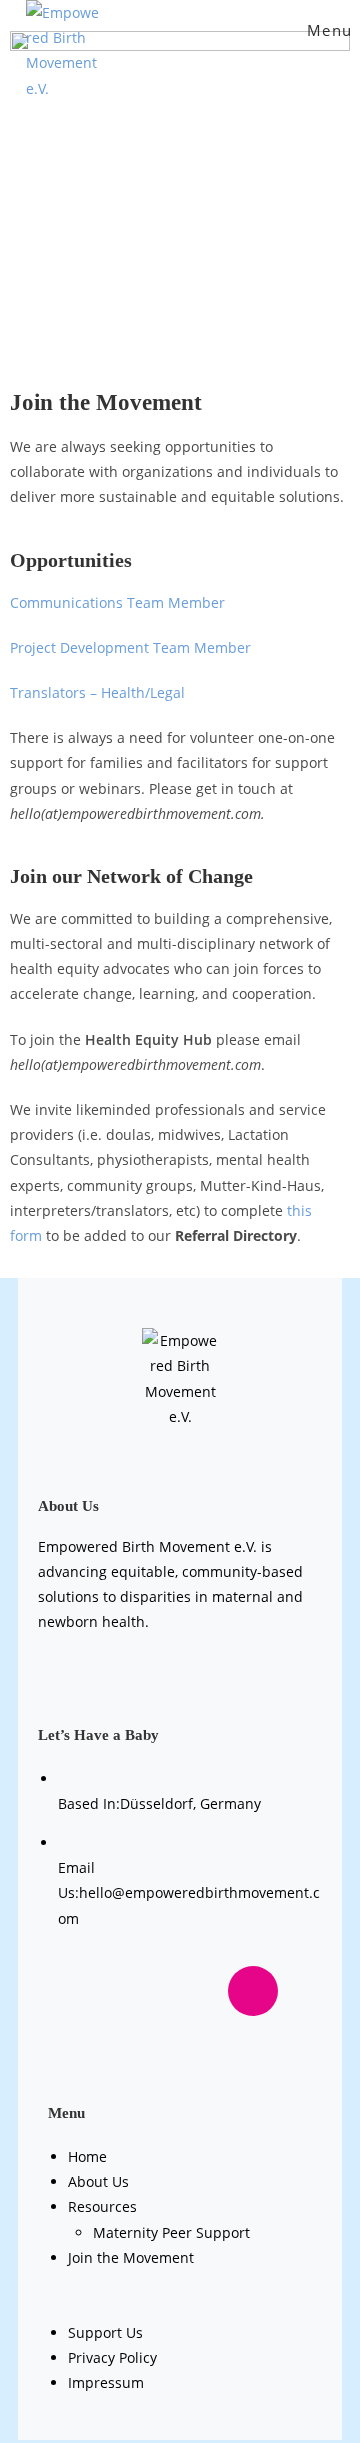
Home (87, 2156)
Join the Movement (131, 2257)
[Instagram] (253, 1991)
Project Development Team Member (130, 647)
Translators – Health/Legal (97, 692)
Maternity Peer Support (171, 2232)
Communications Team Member (117, 602)
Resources (102, 2206)
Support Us (105, 2332)
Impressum (106, 2382)
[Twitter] (180, 1991)
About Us (98, 2181)
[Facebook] (107, 1991)
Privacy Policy (112, 2357)
